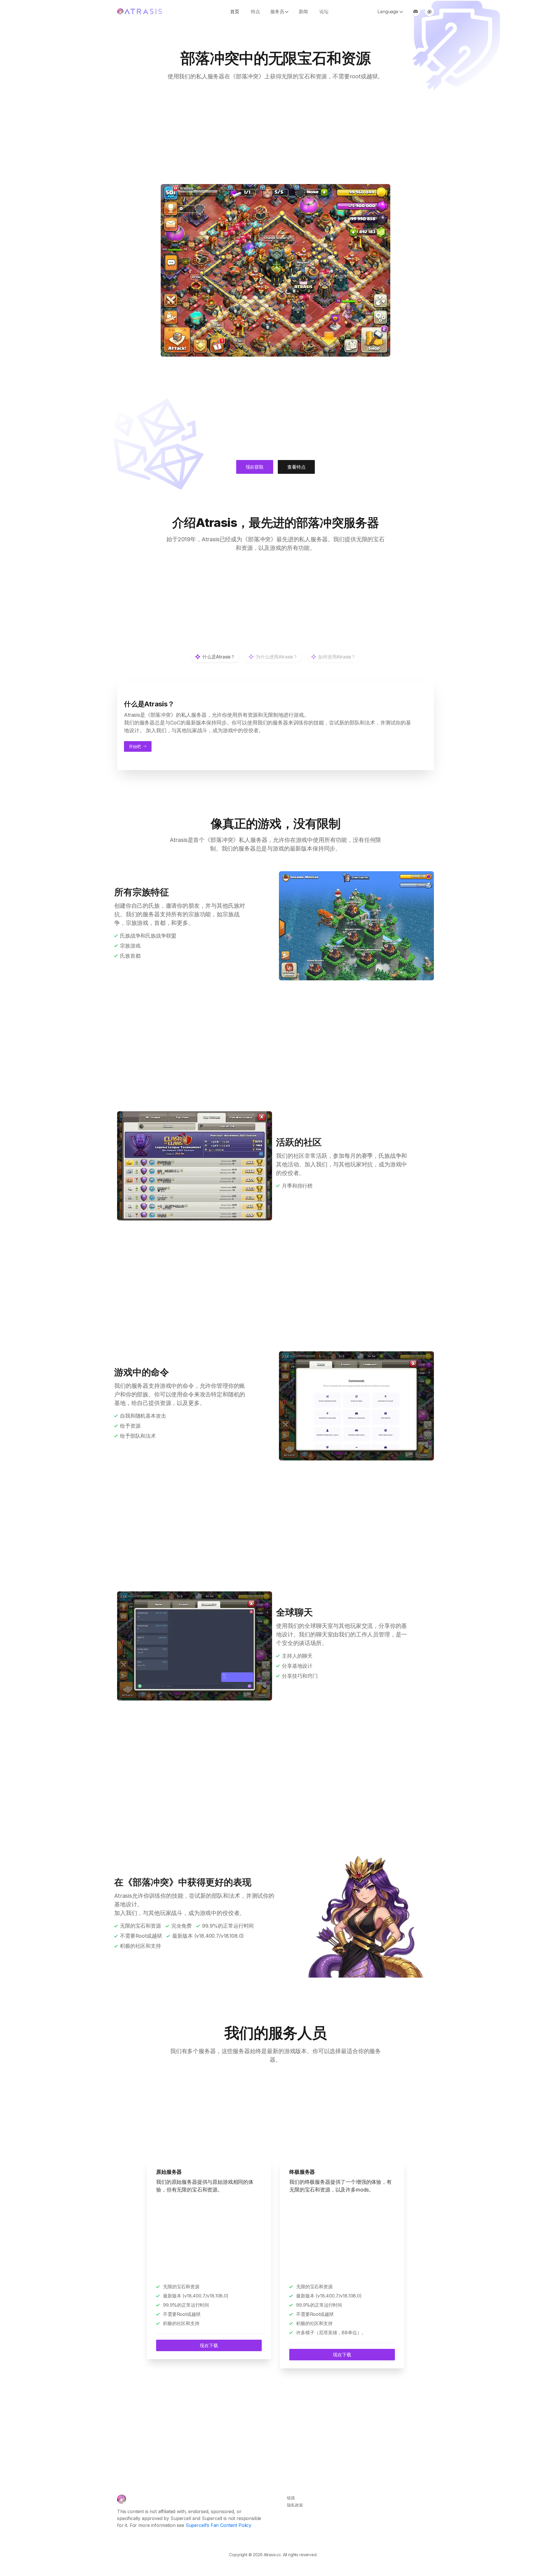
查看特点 (296, 467)
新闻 (303, 11)
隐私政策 (295, 2505)
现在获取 (255, 467)
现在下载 (209, 2345)
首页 (235, 11)
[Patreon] (429, 11)
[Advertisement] (275, 132)
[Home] (122, 2499)
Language (388, 11)
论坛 (324, 11)
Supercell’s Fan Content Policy (219, 2525)
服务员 (277, 11)
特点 (255, 11)
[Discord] (416, 11)
